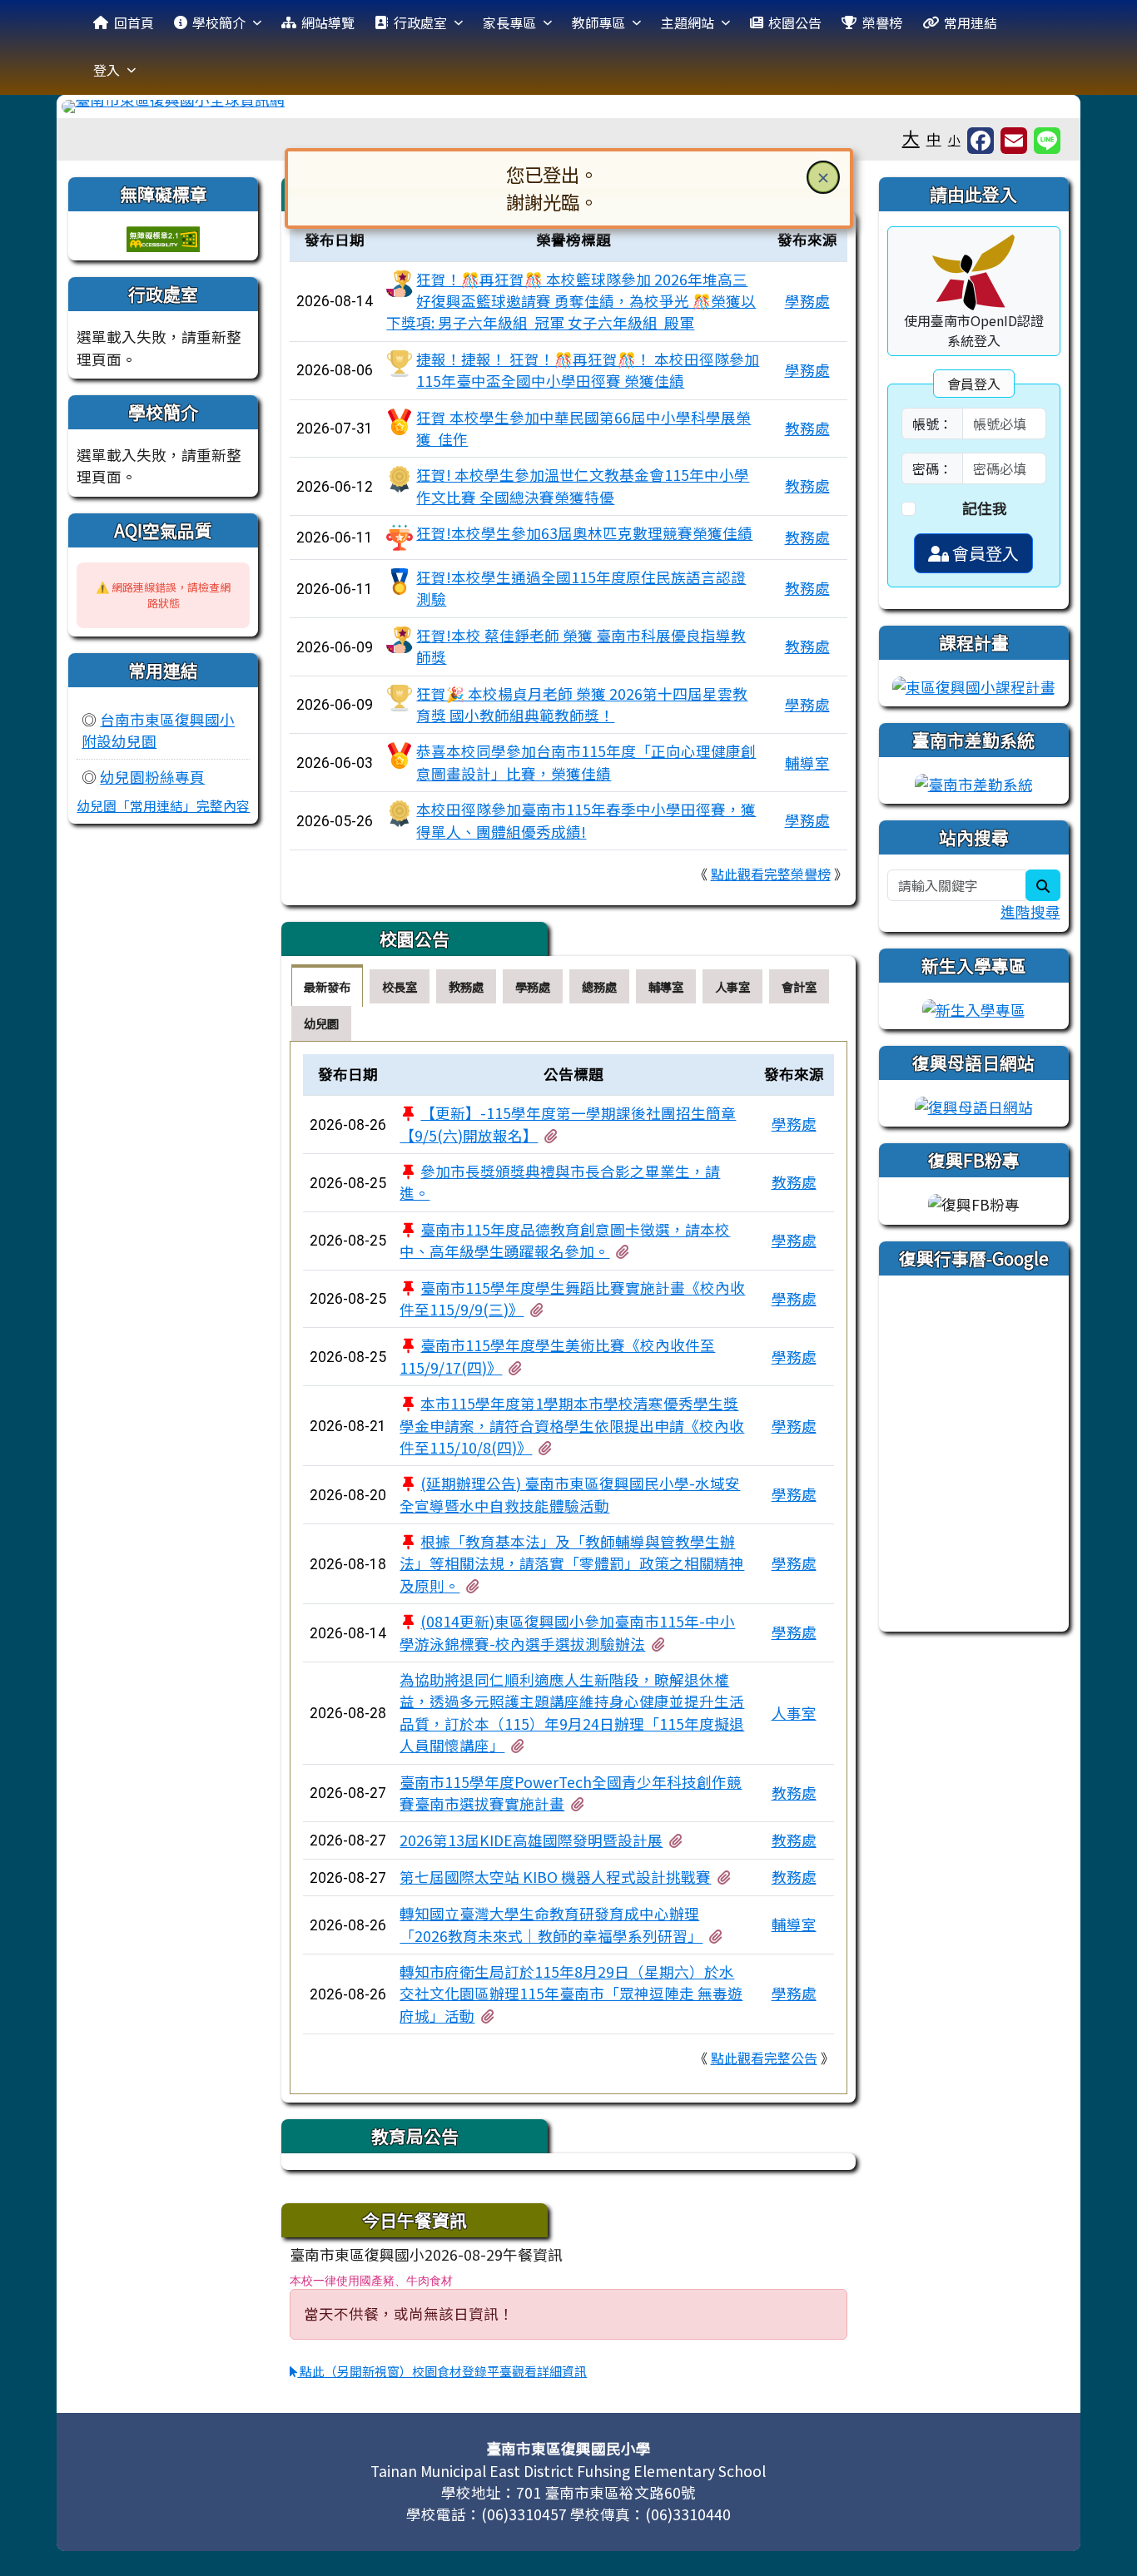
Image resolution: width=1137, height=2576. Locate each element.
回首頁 (134, 22)
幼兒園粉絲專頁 (152, 777)
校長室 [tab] (400, 986)
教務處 (807, 428)
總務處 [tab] (599, 986)
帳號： (932, 424)
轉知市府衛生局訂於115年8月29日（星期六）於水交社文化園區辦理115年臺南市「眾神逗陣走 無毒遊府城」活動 (571, 1994)
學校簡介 (219, 22)
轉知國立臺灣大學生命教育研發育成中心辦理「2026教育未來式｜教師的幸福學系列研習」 (551, 1924)
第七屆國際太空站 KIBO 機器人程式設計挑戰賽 (555, 1877)
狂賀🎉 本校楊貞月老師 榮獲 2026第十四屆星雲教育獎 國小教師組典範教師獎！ (582, 704)
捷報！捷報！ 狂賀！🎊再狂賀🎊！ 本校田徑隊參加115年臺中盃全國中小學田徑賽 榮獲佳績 (588, 370)
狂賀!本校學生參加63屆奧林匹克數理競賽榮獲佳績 (584, 533)
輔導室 (807, 763)
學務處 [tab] (533, 986)
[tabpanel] (568, 1568)
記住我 (985, 508)
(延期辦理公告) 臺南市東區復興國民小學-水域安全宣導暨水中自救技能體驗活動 (570, 1494)
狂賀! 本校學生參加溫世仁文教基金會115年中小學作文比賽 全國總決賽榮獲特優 (583, 485)
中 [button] (934, 139)
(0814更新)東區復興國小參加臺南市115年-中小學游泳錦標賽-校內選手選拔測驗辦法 (567, 1632)
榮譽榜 (882, 22)
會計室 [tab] (799, 986)
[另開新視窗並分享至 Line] (1047, 141)
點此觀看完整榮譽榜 (771, 874)
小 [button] (954, 139)
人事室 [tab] (732, 986)
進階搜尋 (1030, 912)
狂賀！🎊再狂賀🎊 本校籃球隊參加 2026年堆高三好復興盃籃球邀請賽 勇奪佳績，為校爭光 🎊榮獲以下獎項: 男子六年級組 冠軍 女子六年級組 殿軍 (571, 301)
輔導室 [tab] (666, 986)
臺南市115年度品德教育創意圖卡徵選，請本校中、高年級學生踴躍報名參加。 (565, 1240)
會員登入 (984, 553)
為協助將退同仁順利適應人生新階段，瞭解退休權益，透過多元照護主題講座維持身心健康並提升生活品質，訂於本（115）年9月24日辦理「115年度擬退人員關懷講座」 (572, 1712)
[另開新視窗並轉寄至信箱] (1014, 141)
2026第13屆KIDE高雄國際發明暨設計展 (531, 1840)
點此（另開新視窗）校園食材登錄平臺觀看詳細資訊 (442, 2371)
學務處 (807, 301)
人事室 (794, 1713)
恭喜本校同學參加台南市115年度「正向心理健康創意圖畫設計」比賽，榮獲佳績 (586, 762)
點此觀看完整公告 (764, 2058)
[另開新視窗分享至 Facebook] (981, 141)
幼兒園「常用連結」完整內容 (163, 805)
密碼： (932, 468)
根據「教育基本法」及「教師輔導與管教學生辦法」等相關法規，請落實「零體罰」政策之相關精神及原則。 (572, 1563)
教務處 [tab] (466, 986)
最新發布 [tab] (327, 986)
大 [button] (911, 137)
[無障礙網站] (163, 237)
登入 (107, 70)
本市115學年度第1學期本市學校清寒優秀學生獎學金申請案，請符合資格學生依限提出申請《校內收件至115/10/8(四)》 (572, 1425)
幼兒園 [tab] (321, 1023)
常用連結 (971, 22)
